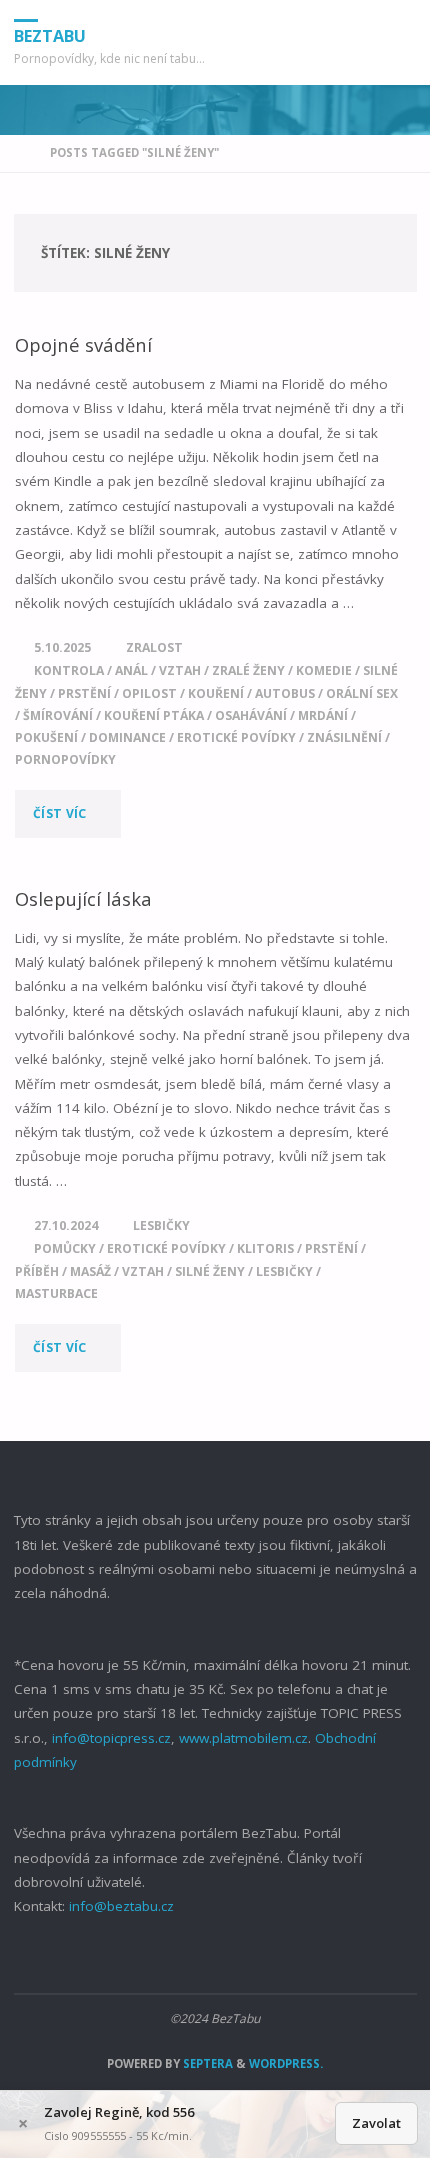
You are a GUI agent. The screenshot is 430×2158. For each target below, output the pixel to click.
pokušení (46, 737)
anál (131, 670)
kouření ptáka (154, 715)
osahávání (251, 715)
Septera (206, 2063)
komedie (324, 670)
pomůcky (65, 1248)
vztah (180, 670)
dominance (127, 737)
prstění (84, 693)
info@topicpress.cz (111, 1738)
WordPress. (286, 2063)
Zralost (154, 647)
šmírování (58, 715)
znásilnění (344, 737)
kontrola (69, 670)
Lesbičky (161, 1225)
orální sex (362, 693)
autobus (285, 693)
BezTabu (50, 36)
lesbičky (284, 1271)
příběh (37, 1271)
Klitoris (265, 1248)
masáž (90, 1271)
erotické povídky (236, 737)
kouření (216, 693)
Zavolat (376, 2123)
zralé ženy (248, 670)
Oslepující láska (83, 898)
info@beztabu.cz (121, 1906)
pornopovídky (65, 759)
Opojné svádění (83, 344)
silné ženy (210, 1271)
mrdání (323, 715)
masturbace (56, 1293)
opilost (149, 693)
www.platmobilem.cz (243, 1738)
